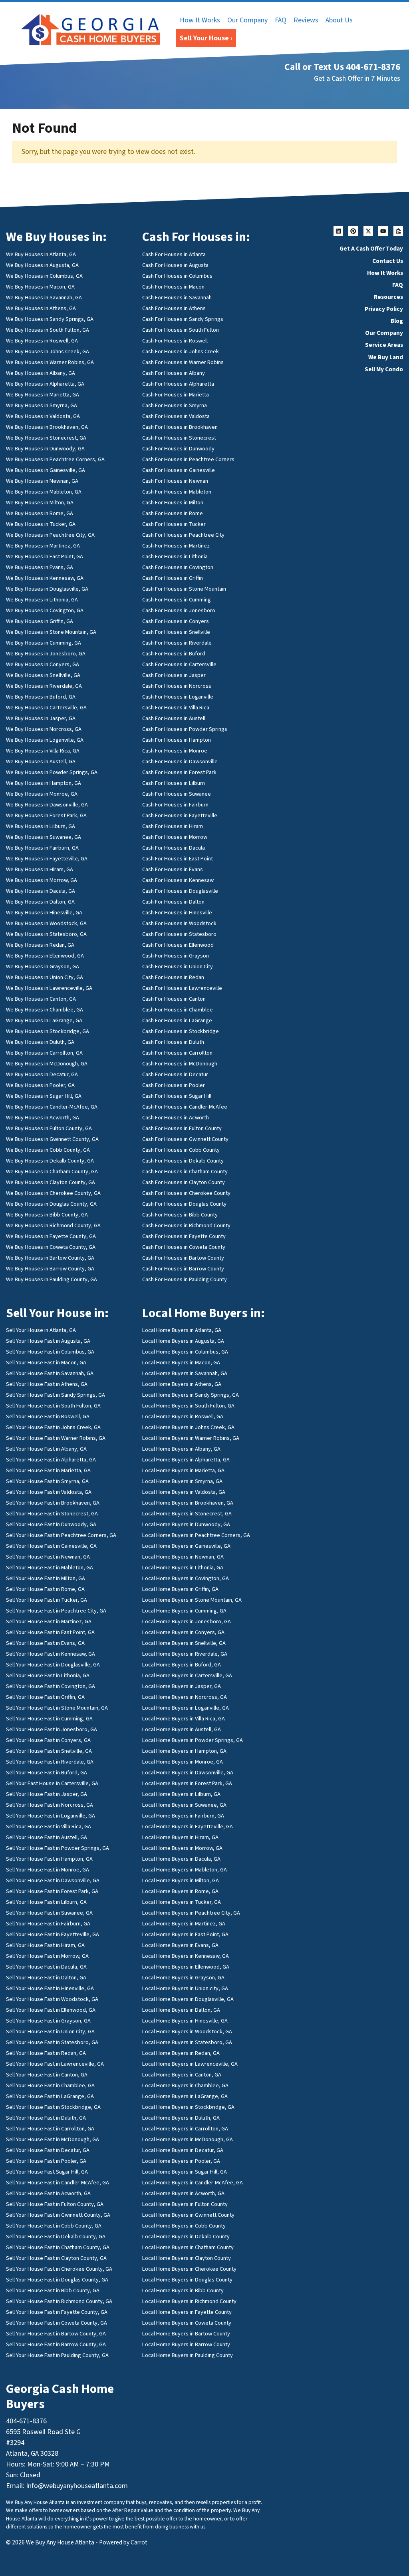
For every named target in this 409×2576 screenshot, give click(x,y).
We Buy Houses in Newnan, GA (42, 481)
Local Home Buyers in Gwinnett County (188, 2215)
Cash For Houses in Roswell (175, 341)
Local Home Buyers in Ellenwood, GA (186, 1967)
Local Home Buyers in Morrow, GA (182, 1848)
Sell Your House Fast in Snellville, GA (49, 1751)
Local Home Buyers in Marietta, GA (183, 1470)
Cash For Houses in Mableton (177, 492)
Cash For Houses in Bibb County (180, 1215)
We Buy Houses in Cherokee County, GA (53, 1193)
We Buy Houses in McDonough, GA (47, 1064)
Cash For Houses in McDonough (180, 1064)
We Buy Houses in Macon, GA (40, 287)
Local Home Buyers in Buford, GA (182, 1665)
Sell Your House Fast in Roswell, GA (48, 1416)
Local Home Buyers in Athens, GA (182, 1384)
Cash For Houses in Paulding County (185, 1279)
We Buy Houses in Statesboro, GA (46, 934)
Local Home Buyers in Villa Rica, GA (184, 1719)
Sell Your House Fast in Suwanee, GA (49, 1913)
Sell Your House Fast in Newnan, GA (48, 1557)
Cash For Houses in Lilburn (174, 783)
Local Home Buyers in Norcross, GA (185, 1697)
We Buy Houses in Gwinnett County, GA (52, 1139)
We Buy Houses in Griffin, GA (40, 621)
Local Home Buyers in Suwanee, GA (184, 1805)
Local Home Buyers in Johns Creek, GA (188, 1427)
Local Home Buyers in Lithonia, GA (183, 1568)
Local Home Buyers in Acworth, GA (183, 2193)
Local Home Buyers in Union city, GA (185, 1988)
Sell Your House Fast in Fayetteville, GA (53, 1934)
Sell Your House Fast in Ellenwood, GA (51, 2010)
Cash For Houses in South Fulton (181, 330)
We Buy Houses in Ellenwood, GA (45, 956)
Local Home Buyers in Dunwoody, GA (186, 1524)
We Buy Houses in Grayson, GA (43, 966)
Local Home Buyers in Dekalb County (186, 2237)
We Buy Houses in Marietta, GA (43, 395)
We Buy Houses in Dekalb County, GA (50, 1161)
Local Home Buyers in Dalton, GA (181, 2010)
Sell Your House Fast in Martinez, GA (49, 1621)
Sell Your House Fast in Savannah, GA (50, 1373)
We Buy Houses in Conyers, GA (43, 664)
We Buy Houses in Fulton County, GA (49, 1128)
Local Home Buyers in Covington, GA (186, 1578)
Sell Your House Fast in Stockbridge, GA (53, 2107)
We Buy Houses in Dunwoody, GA (45, 449)
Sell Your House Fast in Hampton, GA (49, 1859)
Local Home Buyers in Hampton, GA (184, 1751)
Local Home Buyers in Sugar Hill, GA (185, 2172)
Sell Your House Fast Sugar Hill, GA (47, 2172)
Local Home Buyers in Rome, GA (180, 1891)
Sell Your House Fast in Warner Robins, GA (56, 1438)
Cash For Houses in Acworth (176, 1118)
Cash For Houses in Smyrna (175, 405)
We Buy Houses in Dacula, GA (41, 891)
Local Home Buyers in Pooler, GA (181, 2161)
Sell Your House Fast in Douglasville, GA (53, 1665)
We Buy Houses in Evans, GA (40, 567)
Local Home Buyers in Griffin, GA (180, 1589)
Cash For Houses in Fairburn (175, 805)
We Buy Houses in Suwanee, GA (44, 837)
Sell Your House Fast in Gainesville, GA (51, 1546)
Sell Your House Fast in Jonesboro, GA (52, 1729)
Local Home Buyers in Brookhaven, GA (188, 1503)
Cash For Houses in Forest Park (179, 772)
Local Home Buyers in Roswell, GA (183, 1416)
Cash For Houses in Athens (174, 308)
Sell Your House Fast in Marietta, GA (48, 1470)
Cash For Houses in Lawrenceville (182, 988)
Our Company (247, 20)
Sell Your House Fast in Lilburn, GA (46, 1902)
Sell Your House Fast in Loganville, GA (51, 1816)
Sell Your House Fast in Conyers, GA (48, 1740)
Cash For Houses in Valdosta (176, 416)
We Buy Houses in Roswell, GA (42, 341)
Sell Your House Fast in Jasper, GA (47, 1794)
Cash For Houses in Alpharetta (178, 384)
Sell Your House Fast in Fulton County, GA (55, 2204)
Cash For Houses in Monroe (175, 751)
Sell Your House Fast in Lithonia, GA (48, 1675)
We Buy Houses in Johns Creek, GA (48, 351)
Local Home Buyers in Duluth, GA (181, 2118)
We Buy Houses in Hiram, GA (40, 869)
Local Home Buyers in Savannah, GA (185, 1373)
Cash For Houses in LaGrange (177, 1020)
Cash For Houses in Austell (174, 718)
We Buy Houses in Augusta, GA (42, 265)
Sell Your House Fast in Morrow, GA (47, 1956)
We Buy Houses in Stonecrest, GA (46, 438)
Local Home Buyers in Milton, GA (181, 1880)
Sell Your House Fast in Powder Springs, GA (58, 1848)
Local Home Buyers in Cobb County (184, 2226)
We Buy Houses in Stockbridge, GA (48, 1031)
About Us (339, 20)
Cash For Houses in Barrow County (183, 1269)
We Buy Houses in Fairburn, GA (42, 848)
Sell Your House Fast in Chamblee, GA (50, 2085)
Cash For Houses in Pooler (174, 1085)
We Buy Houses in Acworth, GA (43, 1118)
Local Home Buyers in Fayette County (187, 2312)
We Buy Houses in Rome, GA (40, 513)
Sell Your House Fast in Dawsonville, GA (53, 1880)
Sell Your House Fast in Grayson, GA (48, 2021)
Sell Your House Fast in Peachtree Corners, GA (61, 1535)
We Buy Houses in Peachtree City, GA (50, 535)
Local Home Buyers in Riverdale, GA (185, 1654)
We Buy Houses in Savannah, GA (44, 298)
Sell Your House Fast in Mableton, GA (50, 1568)
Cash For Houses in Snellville (176, 632)
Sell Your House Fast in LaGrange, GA (50, 2096)
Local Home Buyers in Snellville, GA (184, 1643)
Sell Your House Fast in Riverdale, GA (50, 1762)
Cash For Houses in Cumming (177, 600)
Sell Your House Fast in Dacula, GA (46, 1967)
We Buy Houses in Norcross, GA (44, 729)
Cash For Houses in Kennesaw (178, 880)
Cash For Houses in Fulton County (182, 1128)
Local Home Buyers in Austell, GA (182, 1729)
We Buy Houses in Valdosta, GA (43, 416)
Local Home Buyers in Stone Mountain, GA (192, 1600)
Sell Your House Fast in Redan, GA (46, 2053)
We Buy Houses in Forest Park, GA (46, 815)
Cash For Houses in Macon (173, 287)
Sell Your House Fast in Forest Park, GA (52, 1891)
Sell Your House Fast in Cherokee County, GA (59, 2269)
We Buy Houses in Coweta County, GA (51, 1247)
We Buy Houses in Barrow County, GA (50, 1269)
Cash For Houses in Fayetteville (180, 815)
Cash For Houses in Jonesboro (179, 610)
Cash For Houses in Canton (174, 999)
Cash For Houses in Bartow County (183, 1258)
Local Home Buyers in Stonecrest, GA (187, 1514)
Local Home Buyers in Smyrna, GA (182, 1481)
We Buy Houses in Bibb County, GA (47, 1215)
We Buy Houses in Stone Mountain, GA (51, 632)
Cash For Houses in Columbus (177, 276)
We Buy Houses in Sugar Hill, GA (44, 1096)
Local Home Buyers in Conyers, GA (183, 1632)
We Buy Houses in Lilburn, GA (41, 826)
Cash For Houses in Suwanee (177, 794)
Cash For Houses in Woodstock (179, 923)
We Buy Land (386, 357)
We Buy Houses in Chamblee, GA (45, 1010)
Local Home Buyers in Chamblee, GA (185, 2085)
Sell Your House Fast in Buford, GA (47, 1773)
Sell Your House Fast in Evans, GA (45, 1643)
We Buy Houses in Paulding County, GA (52, 1279)
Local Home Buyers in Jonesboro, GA (187, 1621)
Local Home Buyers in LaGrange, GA (185, 2096)
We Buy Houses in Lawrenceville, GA (49, 988)
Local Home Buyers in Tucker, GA (182, 1902)
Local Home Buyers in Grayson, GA (183, 1978)
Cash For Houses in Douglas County (184, 1204)
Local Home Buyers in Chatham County (188, 2247)
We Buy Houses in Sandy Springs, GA (50, 319)
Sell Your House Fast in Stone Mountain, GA (57, 1708)
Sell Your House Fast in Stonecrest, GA (52, 1514)
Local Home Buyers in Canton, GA (182, 2075)
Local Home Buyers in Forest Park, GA (187, 1783)
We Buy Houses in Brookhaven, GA (47, 427)
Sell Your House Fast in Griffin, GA (45, 1697)
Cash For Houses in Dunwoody (178, 449)
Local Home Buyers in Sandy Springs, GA (191, 1395)
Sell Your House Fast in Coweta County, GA (57, 2323)
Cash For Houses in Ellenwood (178, 945)
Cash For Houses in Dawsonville (180, 761)
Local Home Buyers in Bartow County (186, 2334)
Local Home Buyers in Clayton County (187, 2258)
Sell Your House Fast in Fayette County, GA (57, 2312)
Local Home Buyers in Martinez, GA (184, 1924)
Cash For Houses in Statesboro (179, 934)
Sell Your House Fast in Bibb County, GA (53, 2290)
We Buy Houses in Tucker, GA (41, 524)
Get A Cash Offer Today (371, 249)
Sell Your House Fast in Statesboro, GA (52, 2042)
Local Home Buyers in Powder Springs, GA (193, 1740)
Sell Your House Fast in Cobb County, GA (54, 2226)
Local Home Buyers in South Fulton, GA (188, 1406)
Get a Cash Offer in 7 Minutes (357, 79)
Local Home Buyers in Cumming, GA (184, 1611)
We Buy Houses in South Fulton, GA (48, 330)
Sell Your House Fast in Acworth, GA (48, 2193)
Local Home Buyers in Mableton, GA (185, 1870)
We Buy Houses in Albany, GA (41, 373)
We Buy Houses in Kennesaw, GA (45, 578)
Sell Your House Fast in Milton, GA (46, 1578)
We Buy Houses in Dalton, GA (40, 902)
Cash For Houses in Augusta (175, 265)
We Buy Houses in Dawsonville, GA (47, 805)
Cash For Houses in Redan (173, 977)
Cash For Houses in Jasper (174, 675)
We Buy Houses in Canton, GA (41, 999)
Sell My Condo (384, 369)
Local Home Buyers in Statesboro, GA (187, 2042)
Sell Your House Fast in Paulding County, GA (57, 2355)
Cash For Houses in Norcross (177, 686)
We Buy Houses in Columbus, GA (44, 276)
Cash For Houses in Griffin (173, 578)
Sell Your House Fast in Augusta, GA (48, 1341)
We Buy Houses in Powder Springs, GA (52, 772)
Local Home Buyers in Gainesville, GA (186, 1546)
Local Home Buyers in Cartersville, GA (187, 1675)
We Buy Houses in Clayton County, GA (51, 1182)
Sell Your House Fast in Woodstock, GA (52, 1999)
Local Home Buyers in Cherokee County (189, 2269)
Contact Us (388, 261)
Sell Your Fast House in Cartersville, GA (52, 1783)
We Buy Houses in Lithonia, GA (42, 600)
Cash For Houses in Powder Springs (185, 729)
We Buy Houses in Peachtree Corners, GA (55, 459)
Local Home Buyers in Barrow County (186, 2344)
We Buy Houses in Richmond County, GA (53, 1225)
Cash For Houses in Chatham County (185, 1172)
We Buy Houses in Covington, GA (45, 610)
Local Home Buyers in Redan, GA (181, 2053)
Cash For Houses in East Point (178, 859)
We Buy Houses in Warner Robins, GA (50, 362)
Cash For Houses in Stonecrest (179, 438)
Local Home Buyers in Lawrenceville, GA (190, 2064)
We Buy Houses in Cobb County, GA (48, 1150)
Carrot (139, 2542)
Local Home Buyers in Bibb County (183, 2290)
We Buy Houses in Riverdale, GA (44, 686)
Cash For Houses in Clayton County (184, 1182)
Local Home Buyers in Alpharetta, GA (186, 1460)
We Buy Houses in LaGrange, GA (44, 1020)
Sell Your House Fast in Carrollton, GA (50, 2129)
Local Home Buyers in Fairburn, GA (183, 1816)
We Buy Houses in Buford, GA (41, 697)
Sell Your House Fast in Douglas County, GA (57, 2280)
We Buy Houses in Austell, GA (41, 761)
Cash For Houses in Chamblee (178, 1010)
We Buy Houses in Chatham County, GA (52, 1172)
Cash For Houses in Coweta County (184, 1247)
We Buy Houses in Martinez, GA (43, 546)
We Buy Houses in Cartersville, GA (46, 708)
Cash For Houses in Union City (178, 966)
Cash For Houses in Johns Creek (181, 351)
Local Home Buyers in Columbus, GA (185, 1352)
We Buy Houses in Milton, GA (40, 503)
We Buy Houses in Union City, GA (45, 977)
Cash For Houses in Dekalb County (183, 1161)
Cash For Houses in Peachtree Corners (188, 459)
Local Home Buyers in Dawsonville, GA (188, 1773)
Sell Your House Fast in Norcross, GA (50, 1805)
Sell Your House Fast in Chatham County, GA (58, 2247)
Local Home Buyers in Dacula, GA (181, 1859)
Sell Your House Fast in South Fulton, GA (53, 1406)
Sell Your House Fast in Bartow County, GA (56, 2334)
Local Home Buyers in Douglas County (187, 2280)
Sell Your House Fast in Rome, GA (45, 1589)
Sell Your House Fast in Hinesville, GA (50, 1988)
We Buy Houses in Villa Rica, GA (43, 751)
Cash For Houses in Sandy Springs (183, 319)
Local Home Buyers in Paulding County (188, 2355)
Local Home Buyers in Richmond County (189, 2301)
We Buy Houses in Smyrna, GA (42, 405)
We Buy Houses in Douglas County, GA (51, 1204)
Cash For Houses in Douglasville (180, 891)
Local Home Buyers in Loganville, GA (186, 1708)
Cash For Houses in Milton (173, 503)
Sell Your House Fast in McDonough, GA (53, 2139)
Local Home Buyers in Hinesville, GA (185, 2021)
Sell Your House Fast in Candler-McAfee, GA (58, 2183)
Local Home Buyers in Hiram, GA (180, 1837)
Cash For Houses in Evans (173, 869)
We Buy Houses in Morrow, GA (42, 880)
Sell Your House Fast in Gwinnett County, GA (58, 2215)
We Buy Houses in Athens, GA (41, 308)
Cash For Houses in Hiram (173, 826)
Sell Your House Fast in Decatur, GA (48, 2150)
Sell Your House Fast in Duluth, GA (46, 2118)
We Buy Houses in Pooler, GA (40, 1085)
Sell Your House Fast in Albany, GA (46, 1449)
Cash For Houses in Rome (173, 513)
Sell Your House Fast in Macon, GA (46, 1363)
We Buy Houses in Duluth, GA (40, 1042)
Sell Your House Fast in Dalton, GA (46, 1978)
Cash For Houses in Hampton (177, 740)
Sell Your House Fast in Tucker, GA (47, 1600)
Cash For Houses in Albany (174, 373)
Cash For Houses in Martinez (176, 546)
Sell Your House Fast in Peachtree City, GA (56, 1611)
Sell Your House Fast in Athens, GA (47, 1384)
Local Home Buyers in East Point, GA (185, 1934)
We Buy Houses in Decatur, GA (42, 1074)
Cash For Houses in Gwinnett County (185, 1139)
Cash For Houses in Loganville (178, 697)
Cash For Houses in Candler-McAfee (185, 1107)
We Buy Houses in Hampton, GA (44, 783)
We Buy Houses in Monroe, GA (42, 794)
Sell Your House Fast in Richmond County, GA (59, 2301)
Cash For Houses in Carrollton (177, 1053)
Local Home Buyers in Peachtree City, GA (191, 1913)
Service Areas (384, 345)
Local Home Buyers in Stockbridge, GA (188, 2107)
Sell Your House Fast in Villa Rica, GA (49, 1826)
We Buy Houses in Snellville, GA (43, 675)
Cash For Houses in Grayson (176, 956)
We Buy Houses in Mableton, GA (44, 492)
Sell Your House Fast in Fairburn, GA (48, 1924)
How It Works (200, 20)
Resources (388, 297)
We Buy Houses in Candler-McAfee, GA (52, 1107)
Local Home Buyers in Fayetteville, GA (188, 1826)
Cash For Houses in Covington (178, 567)
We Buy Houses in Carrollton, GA (44, 1053)
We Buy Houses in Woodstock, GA (46, 923)
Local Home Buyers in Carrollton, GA (185, 2129)
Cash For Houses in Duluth (173, 1042)
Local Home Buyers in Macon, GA (181, 1363)
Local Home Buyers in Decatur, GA (183, 2150)
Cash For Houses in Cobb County (181, 1150)
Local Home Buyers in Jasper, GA (182, 1686)
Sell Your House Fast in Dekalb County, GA (56, 2237)
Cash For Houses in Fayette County (184, 1236)
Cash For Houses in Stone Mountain (184, 589)
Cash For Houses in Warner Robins (183, 362)
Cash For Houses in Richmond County (186, 1225)
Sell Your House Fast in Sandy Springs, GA (56, 1395)
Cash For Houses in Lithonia (175, 556)
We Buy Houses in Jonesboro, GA (46, 654)
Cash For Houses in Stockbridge (181, 1031)
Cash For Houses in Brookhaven (180, 427)
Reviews (306, 20)
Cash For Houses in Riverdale (177, 643)
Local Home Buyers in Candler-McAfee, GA (193, 2183)
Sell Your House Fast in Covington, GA (51, 1686)
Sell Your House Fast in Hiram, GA (45, 1945)
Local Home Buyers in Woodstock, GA (187, 2032)
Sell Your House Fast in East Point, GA (50, 1632)
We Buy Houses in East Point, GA (45, 556)
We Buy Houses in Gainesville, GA (46, 470)
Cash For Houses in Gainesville (179, 470)
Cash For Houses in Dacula (174, 848)
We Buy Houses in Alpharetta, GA (45, 384)
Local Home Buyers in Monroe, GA (183, 1762)
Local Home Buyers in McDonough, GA (188, 2139)
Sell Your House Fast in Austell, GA (47, 1837)
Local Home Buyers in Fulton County (185, 2204)
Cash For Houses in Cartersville (179, 664)
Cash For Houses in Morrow (175, 837)
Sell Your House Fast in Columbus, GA (50, 1352)
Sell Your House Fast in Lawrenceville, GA (55, 2064)
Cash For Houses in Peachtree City (183, 535)
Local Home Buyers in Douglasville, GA (188, 1999)
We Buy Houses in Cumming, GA (44, 643)
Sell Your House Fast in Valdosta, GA (49, 1492)
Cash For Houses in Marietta (176, 395)
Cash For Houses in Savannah (177, 298)
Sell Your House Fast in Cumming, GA (49, 1719)
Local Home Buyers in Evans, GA (180, 1945)
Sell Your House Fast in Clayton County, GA (56, 2258)
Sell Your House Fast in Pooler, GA (46, 2161)
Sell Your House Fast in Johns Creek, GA (53, 1427)
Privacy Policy (384, 309)
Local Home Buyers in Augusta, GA (183, 1341)
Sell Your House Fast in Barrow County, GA (56, 2344)
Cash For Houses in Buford (174, 654)
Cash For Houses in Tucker (174, 524)
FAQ (281, 20)
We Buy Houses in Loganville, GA (45, 740)
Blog (397, 321)
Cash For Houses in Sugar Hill (177, 1096)
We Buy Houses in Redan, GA (40, 945)
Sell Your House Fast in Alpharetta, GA (51, 1460)
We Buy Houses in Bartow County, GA (50, 1258)
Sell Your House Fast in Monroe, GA (48, 1870)
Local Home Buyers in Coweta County (187, 2323)
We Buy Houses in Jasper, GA (41, 718)
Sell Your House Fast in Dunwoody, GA (51, 1524)
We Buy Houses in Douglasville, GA (47, 589)
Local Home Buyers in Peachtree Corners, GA (196, 1535)
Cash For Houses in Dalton (173, 902)
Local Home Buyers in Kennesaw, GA (186, 1956)
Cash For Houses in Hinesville (177, 913)
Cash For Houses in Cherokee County (186, 1193)
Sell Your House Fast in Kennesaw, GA (51, 1654)
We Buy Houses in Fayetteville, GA (47, 859)
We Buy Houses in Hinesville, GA (44, 913)
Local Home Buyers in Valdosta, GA (184, 1492)
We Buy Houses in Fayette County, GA (51, 1236)
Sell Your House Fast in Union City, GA (50, 2032)
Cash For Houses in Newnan (175, 481)
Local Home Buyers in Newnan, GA (183, 1557)
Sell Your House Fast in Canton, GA (47, 2075)
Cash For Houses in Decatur (175, 1074)
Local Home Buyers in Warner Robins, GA (191, 1438)
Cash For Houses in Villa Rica (176, 708)
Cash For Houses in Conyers (176, 621)
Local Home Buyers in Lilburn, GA (181, 1794)
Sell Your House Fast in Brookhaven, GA (53, 1503)
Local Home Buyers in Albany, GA (181, 1449)
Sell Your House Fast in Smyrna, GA (47, 1481)
